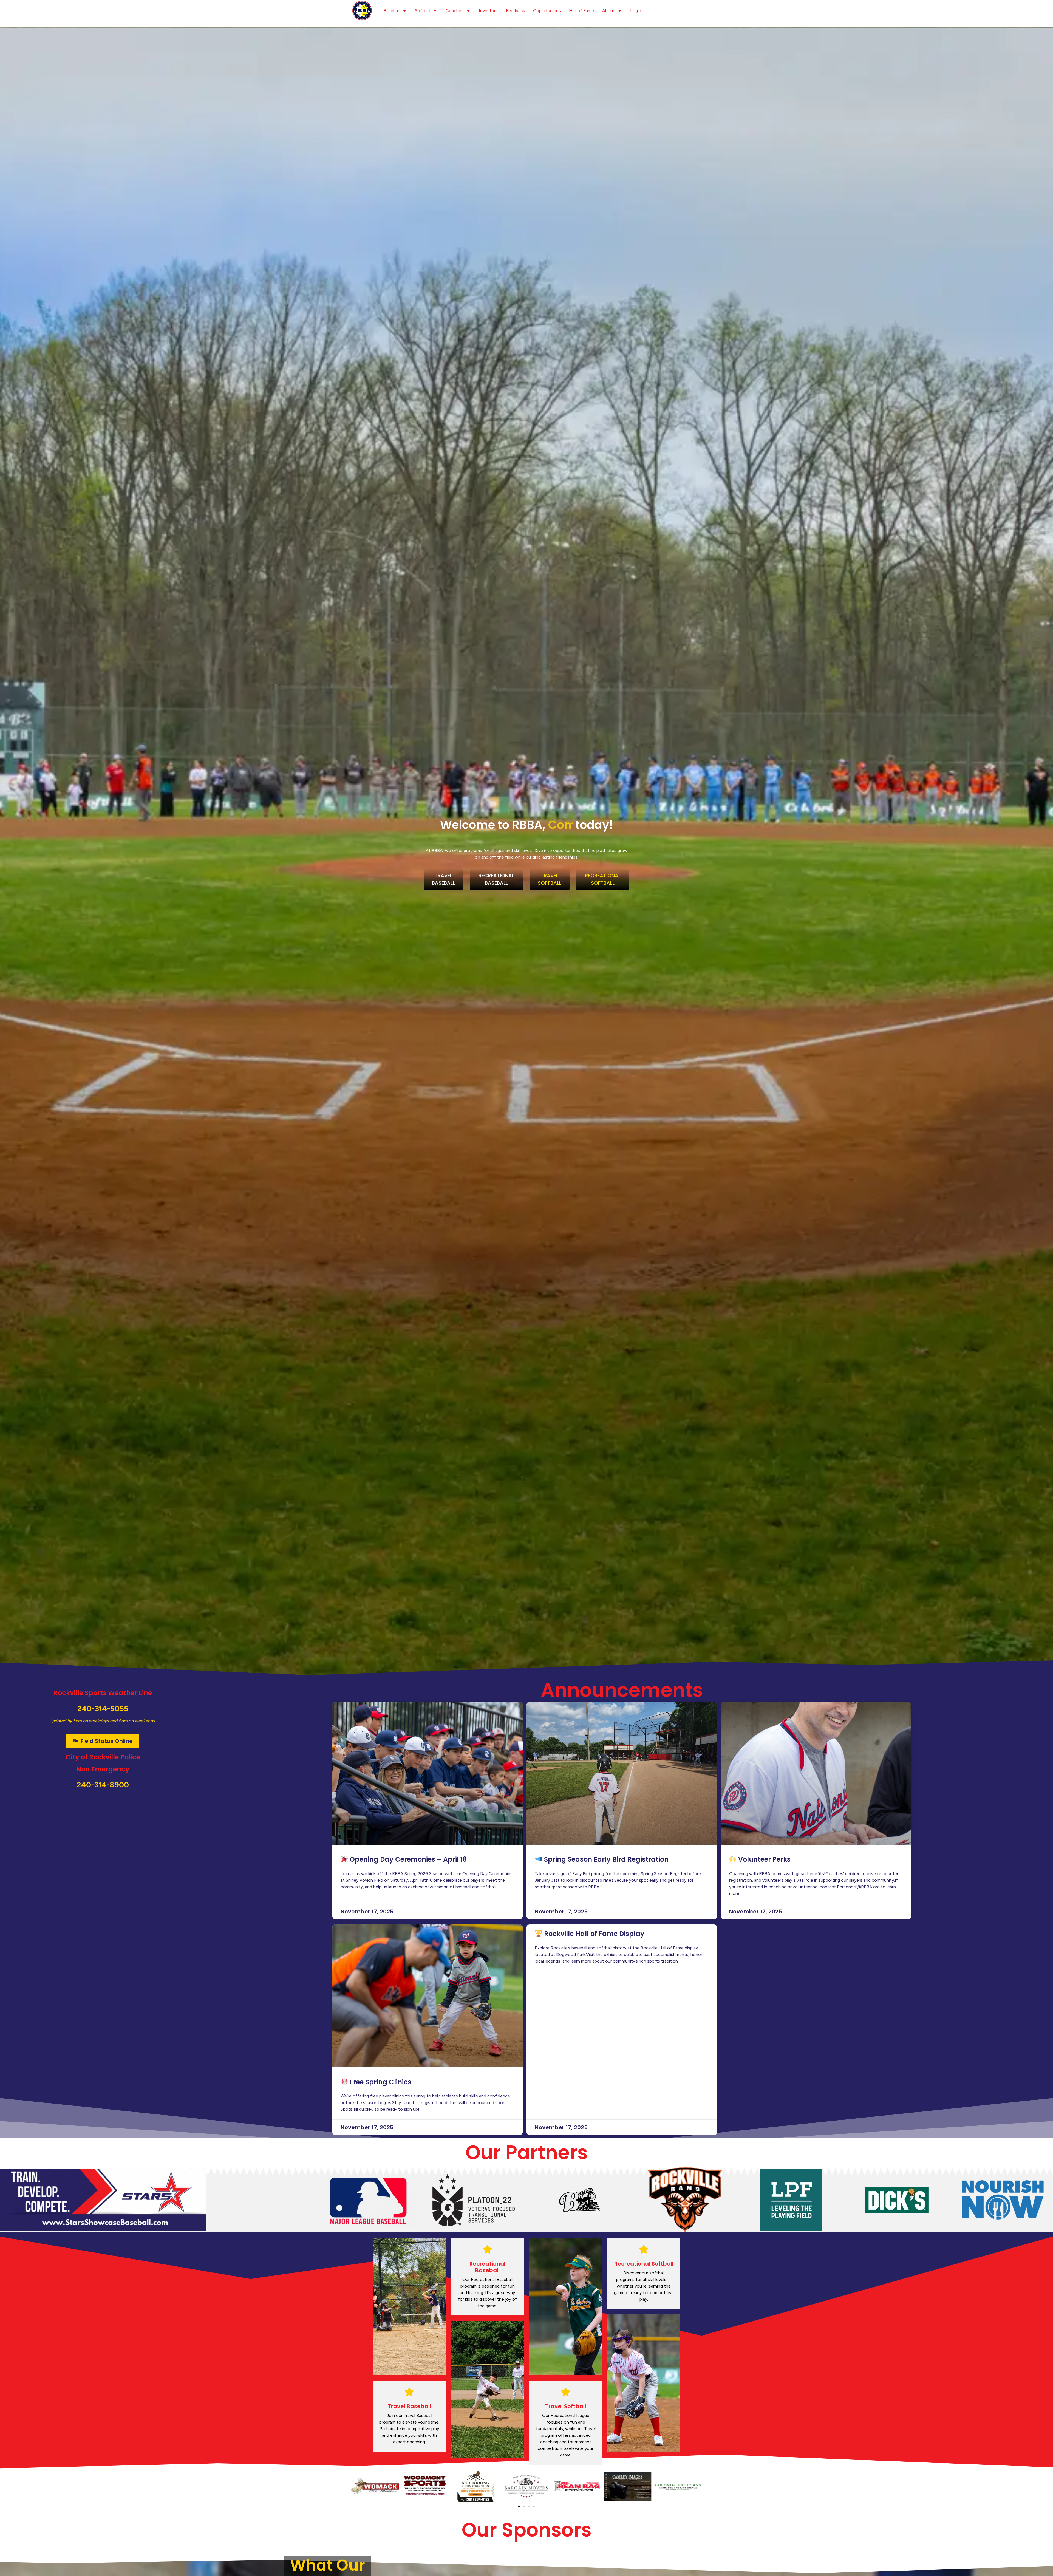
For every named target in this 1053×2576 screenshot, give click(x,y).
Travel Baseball (409, 2406)
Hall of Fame (581, 11)
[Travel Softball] (566, 2392)
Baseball (392, 11)
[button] (356, 2486)
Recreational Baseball (487, 2267)
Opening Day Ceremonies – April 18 (407, 1859)
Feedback (515, 11)
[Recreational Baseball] (487, 2249)
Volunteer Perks (764, 1859)
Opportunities (547, 11)
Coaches (455, 11)
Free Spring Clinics (380, 2082)
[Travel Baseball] (409, 2392)
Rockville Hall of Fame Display (593, 1934)
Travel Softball (566, 2406)
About (608, 11)
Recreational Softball (644, 2264)
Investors (488, 11)
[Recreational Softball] (644, 2249)
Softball (423, 11)
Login (636, 11)
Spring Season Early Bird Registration (605, 1859)
